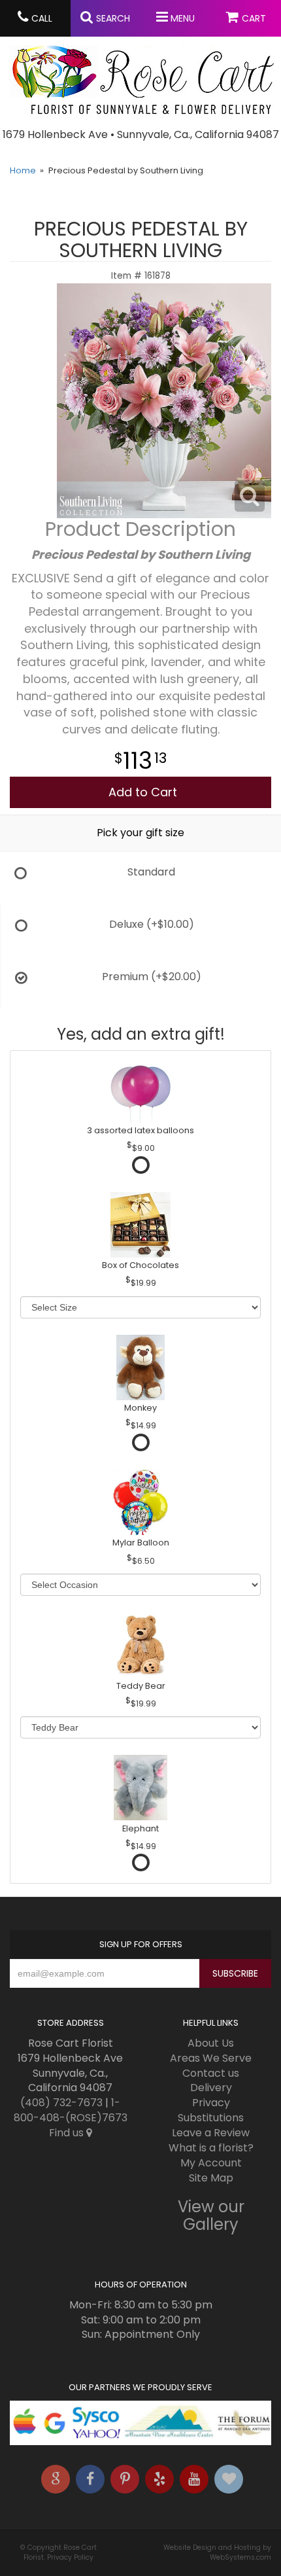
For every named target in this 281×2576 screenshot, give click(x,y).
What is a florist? (211, 2148)
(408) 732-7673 (61, 2103)
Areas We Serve (211, 2058)
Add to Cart (143, 792)
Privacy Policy (70, 2557)
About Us (211, 2043)
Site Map (211, 2178)
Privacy (211, 2103)
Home (23, 170)
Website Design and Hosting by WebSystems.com (217, 2552)
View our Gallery (211, 2215)
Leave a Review (211, 2133)
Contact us (211, 2073)
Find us (68, 2133)
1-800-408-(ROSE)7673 (71, 2110)
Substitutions (211, 2118)
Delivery (211, 2088)
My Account (211, 2163)
